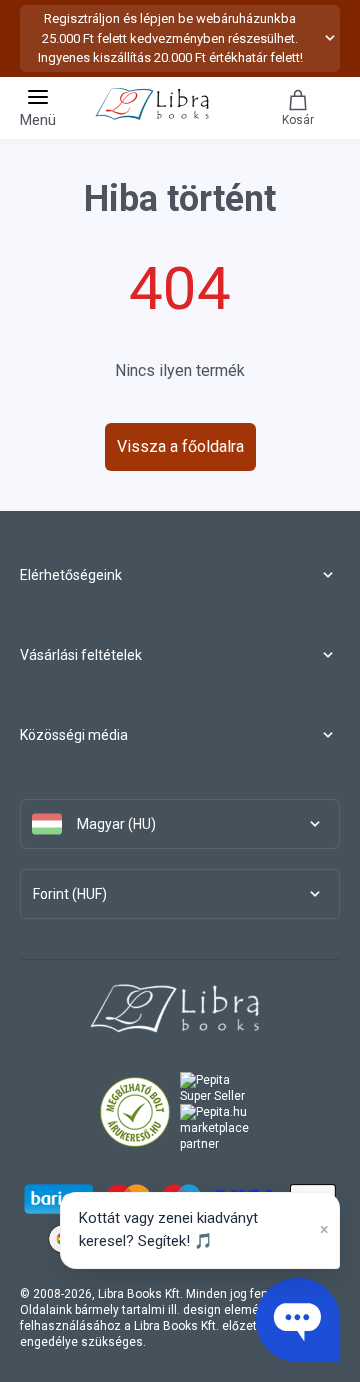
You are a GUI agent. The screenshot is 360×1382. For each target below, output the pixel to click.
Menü (38, 120)
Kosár (298, 120)
